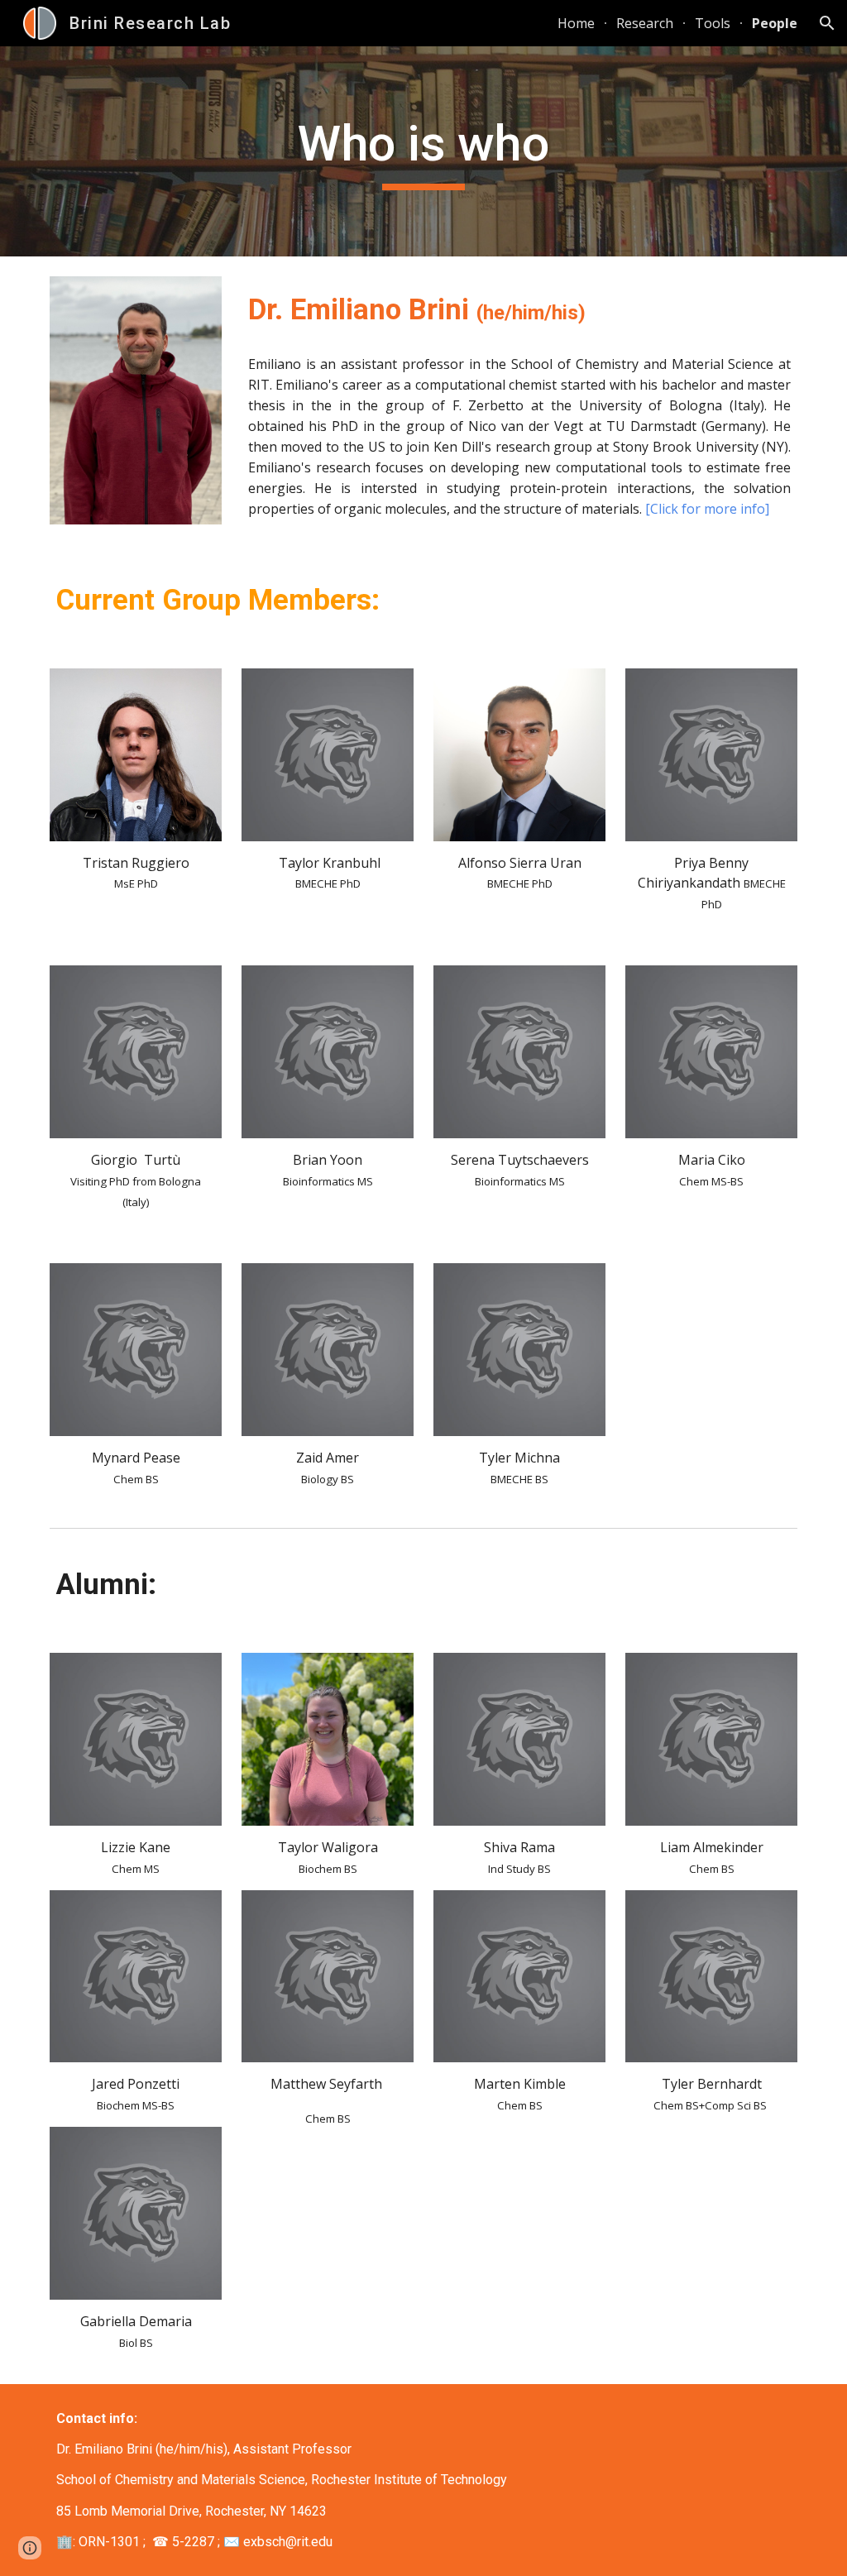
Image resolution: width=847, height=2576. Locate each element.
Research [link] (645, 23)
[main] (423, 151)
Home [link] (576, 23)
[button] (827, 23)
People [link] (775, 23)
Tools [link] (713, 23)
